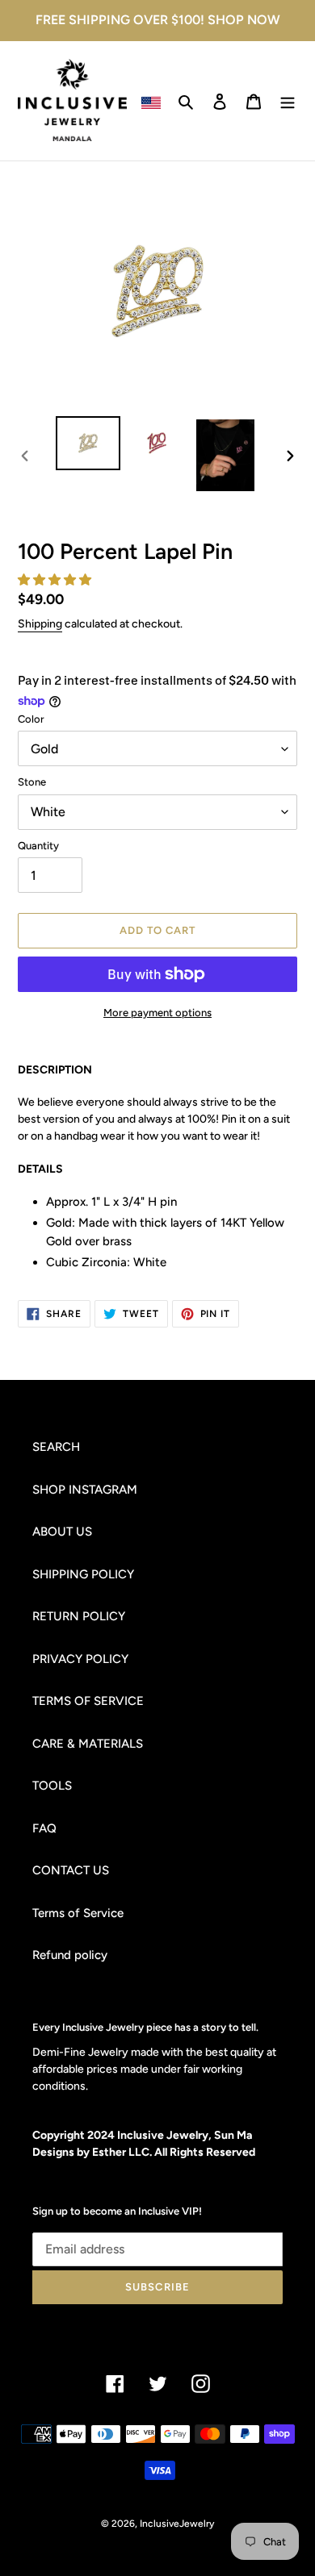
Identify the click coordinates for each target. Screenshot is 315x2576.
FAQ (44, 1828)
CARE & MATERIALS (88, 1744)
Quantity (38, 846)
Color (31, 719)
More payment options (157, 1013)
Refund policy (70, 1955)
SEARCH (56, 1447)
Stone (32, 782)
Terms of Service (78, 1913)
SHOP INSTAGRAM (85, 1490)
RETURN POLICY (79, 1616)
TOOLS (52, 1786)
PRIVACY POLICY (80, 1659)
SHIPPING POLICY (83, 1574)
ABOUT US (62, 1532)
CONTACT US (71, 1870)
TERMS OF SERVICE (88, 1701)
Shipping (40, 624)
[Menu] (288, 101)
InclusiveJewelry (177, 2524)
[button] (56, 580)
